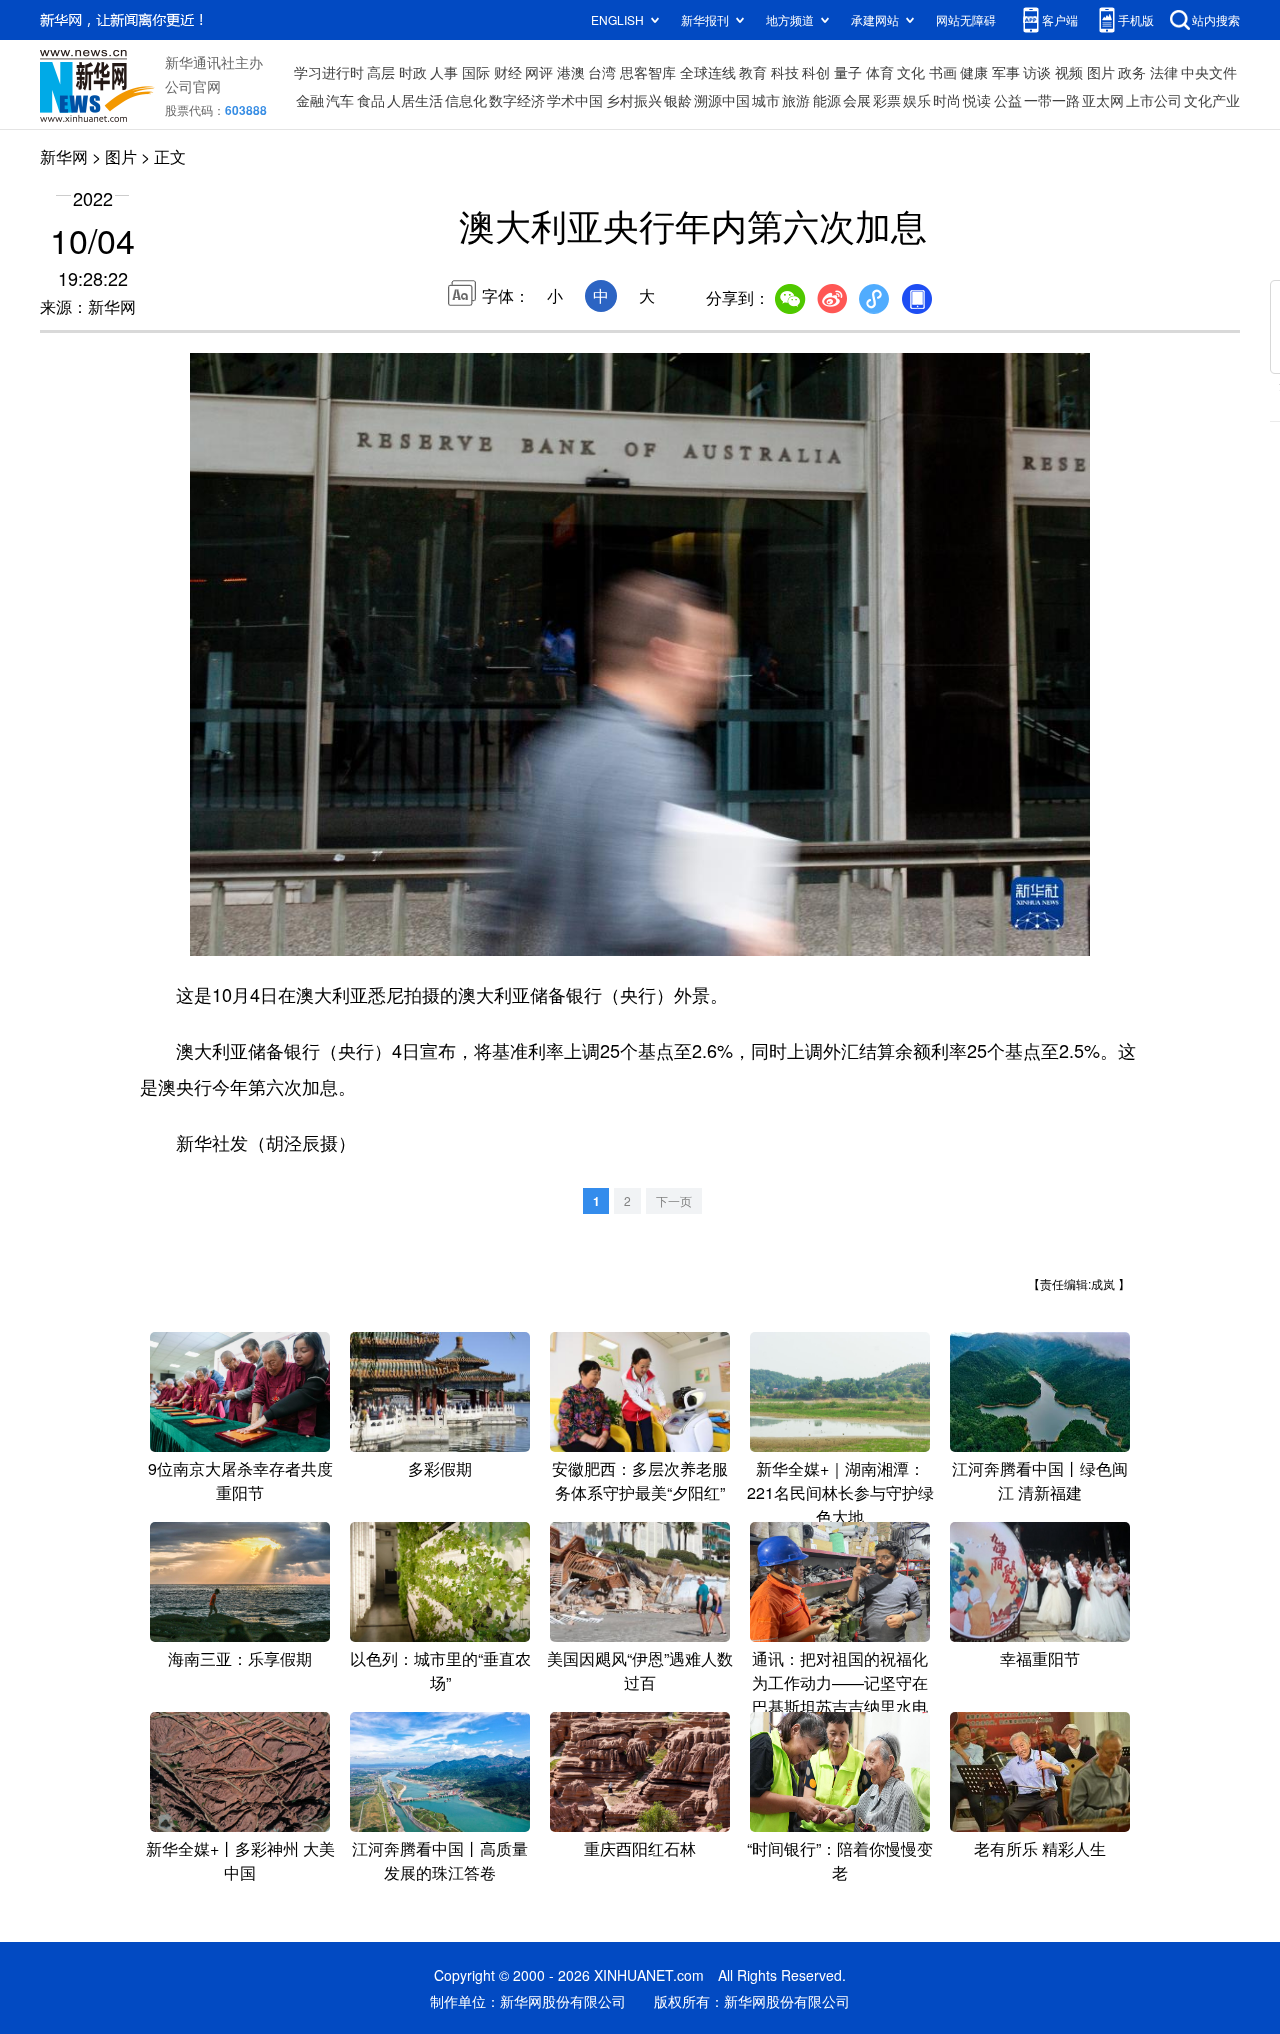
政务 (1132, 72)
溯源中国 (722, 100)
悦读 (977, 100)
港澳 (571, 72)
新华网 (64, 156)
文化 (911, 72)
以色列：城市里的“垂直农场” (440, 1670)
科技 (785, 72)
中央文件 (1209, 72)
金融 (310, 100)
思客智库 (648, 72)
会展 (857, 100)
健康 (974, 72)
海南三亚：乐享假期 (240, 1658)
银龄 (678, 100)
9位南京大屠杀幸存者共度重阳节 (240, 1480)
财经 (508, 72)
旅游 (796, 100)
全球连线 (708, 72)
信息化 (466, 100)
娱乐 (917, 100)
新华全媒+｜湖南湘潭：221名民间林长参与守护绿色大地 (840, 1492)
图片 (1101, 72)
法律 (1164, 72)
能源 (827, 100)
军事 (1006, 72)
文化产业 (1212, 100)
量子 (848, 72)
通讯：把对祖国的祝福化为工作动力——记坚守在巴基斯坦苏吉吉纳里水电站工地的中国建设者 (840, 1694)
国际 (476, 72)
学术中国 (575, 100)
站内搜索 (1216, 19)
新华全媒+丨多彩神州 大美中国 (240, 1860)
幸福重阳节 (1040, 1658)
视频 (1069, 72)
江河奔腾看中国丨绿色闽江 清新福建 (1040, 1480)
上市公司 (1154, 100)
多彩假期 (440, 1468)
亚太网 (1103, 100)
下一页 (674, 1200)
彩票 (887, 100)
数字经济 (517, 100)
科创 (816, 72)
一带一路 (1052, 100)
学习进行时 (329, 72)
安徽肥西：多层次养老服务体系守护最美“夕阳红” (640, 1480)
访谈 (1037, 72)
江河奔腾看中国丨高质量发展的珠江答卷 (440, 1860)
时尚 (947, 100)
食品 (371, 100)
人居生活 (415, 100)
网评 (539, 72)
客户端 (1060, 19)
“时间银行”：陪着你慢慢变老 (840, 1860)
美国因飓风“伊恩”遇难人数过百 (640, 1670)
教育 (753, 72)
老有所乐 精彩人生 (1040, 1848)
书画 (943, 72)
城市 (766, 100)
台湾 (602, 72)
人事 (444, 72)
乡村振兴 (634, 100)
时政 (413, 72)
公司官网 (193, 86)
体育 (880, 72)
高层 (381, 72)
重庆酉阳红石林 (640, 1848)
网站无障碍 (966, 19)
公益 (1008, 100)
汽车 (340, 100)
